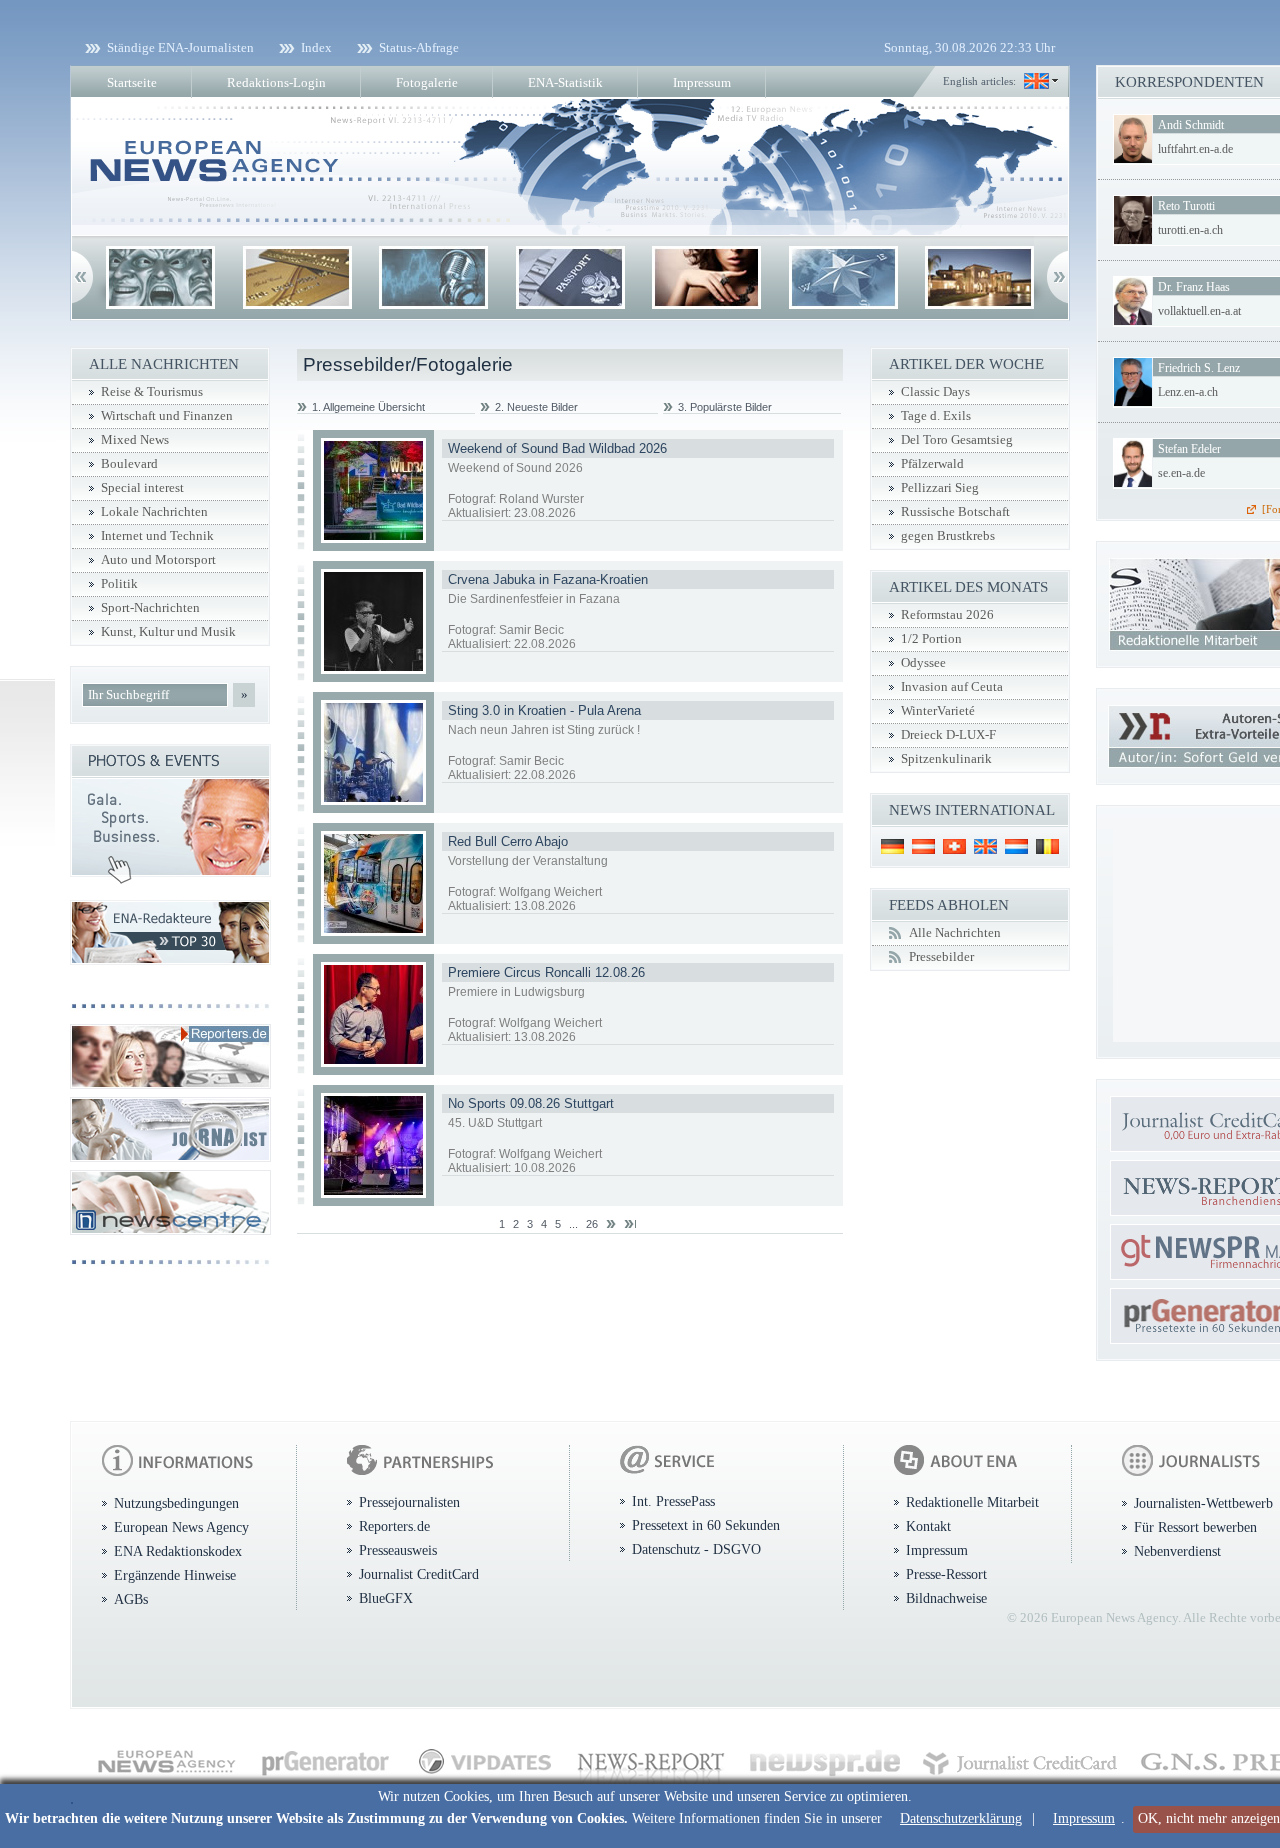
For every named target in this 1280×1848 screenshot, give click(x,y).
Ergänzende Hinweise (175, 1575)
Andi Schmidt (1191, 125)
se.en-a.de (1181, 473)
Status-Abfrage (419, 47)
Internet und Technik (157, 536)
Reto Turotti (1186, 206)
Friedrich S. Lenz (1199, 368)
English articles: (979, 81)
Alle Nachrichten (955, 933)
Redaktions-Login (276, 82)
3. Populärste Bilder (725, 407)
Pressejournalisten (409, 1502)
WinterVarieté (938, 711)
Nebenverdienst (1177, 1551)
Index (316, 47)
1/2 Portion (931, 639)
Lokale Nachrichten (154, 512)
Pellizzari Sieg (940, 488)
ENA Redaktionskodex (178, 1551)
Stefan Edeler (1189, 449)
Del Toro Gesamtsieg (957, 440)
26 (592, 1224)
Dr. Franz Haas (1194, 287)
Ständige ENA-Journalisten (180, 47)
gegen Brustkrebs (948, 536)
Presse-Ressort (946, 1574)
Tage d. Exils (936, 416)
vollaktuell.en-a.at (1199, 311)
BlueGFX (386, 1598)
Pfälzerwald (932, 464)
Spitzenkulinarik (946, 759)
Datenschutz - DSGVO (696, 1549)
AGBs (131, 1599)
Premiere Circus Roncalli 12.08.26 (546, 972)
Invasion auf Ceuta (952, 687)
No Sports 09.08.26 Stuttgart (531, 1103)
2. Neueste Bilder (536, 407)
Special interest (142, 488)
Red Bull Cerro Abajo (508, 841)
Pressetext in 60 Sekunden (706, 1525)
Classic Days (935, 392)
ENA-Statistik (565, 82)
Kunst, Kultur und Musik (168, 632)
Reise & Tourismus (152, 392)
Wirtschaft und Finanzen (167, 416)
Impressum (1084, 1818)
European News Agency (181, 1527)
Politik (119, 584)
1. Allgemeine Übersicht (368, 407)
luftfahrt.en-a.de (1195, 149)
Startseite (132, 82)
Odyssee (923, 663)
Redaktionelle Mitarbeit (972, 1502)
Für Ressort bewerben (1195, 1527)
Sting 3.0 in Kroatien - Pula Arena (544, 710)
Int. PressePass (673, 1501)
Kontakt (928, 1526)
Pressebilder (941, 957)
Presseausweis (398, 1550)
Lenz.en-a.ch (1188, 392)
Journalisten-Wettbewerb (1203, 1503)
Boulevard (129, 464)
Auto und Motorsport (158, 560)
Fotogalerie (427, 82)
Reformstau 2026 (947, 615)
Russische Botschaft (955, 512)
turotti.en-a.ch (1190, 230)
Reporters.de (394, 1526)
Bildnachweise (946, 1598)
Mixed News (135, 440)
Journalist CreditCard (419, 1574)
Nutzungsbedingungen (176, 1503)
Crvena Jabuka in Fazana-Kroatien (548, 579)
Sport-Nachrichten (150, 608)
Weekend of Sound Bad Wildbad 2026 (557, 448)
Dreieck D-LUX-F (948, 735)
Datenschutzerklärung (961, 1818)
